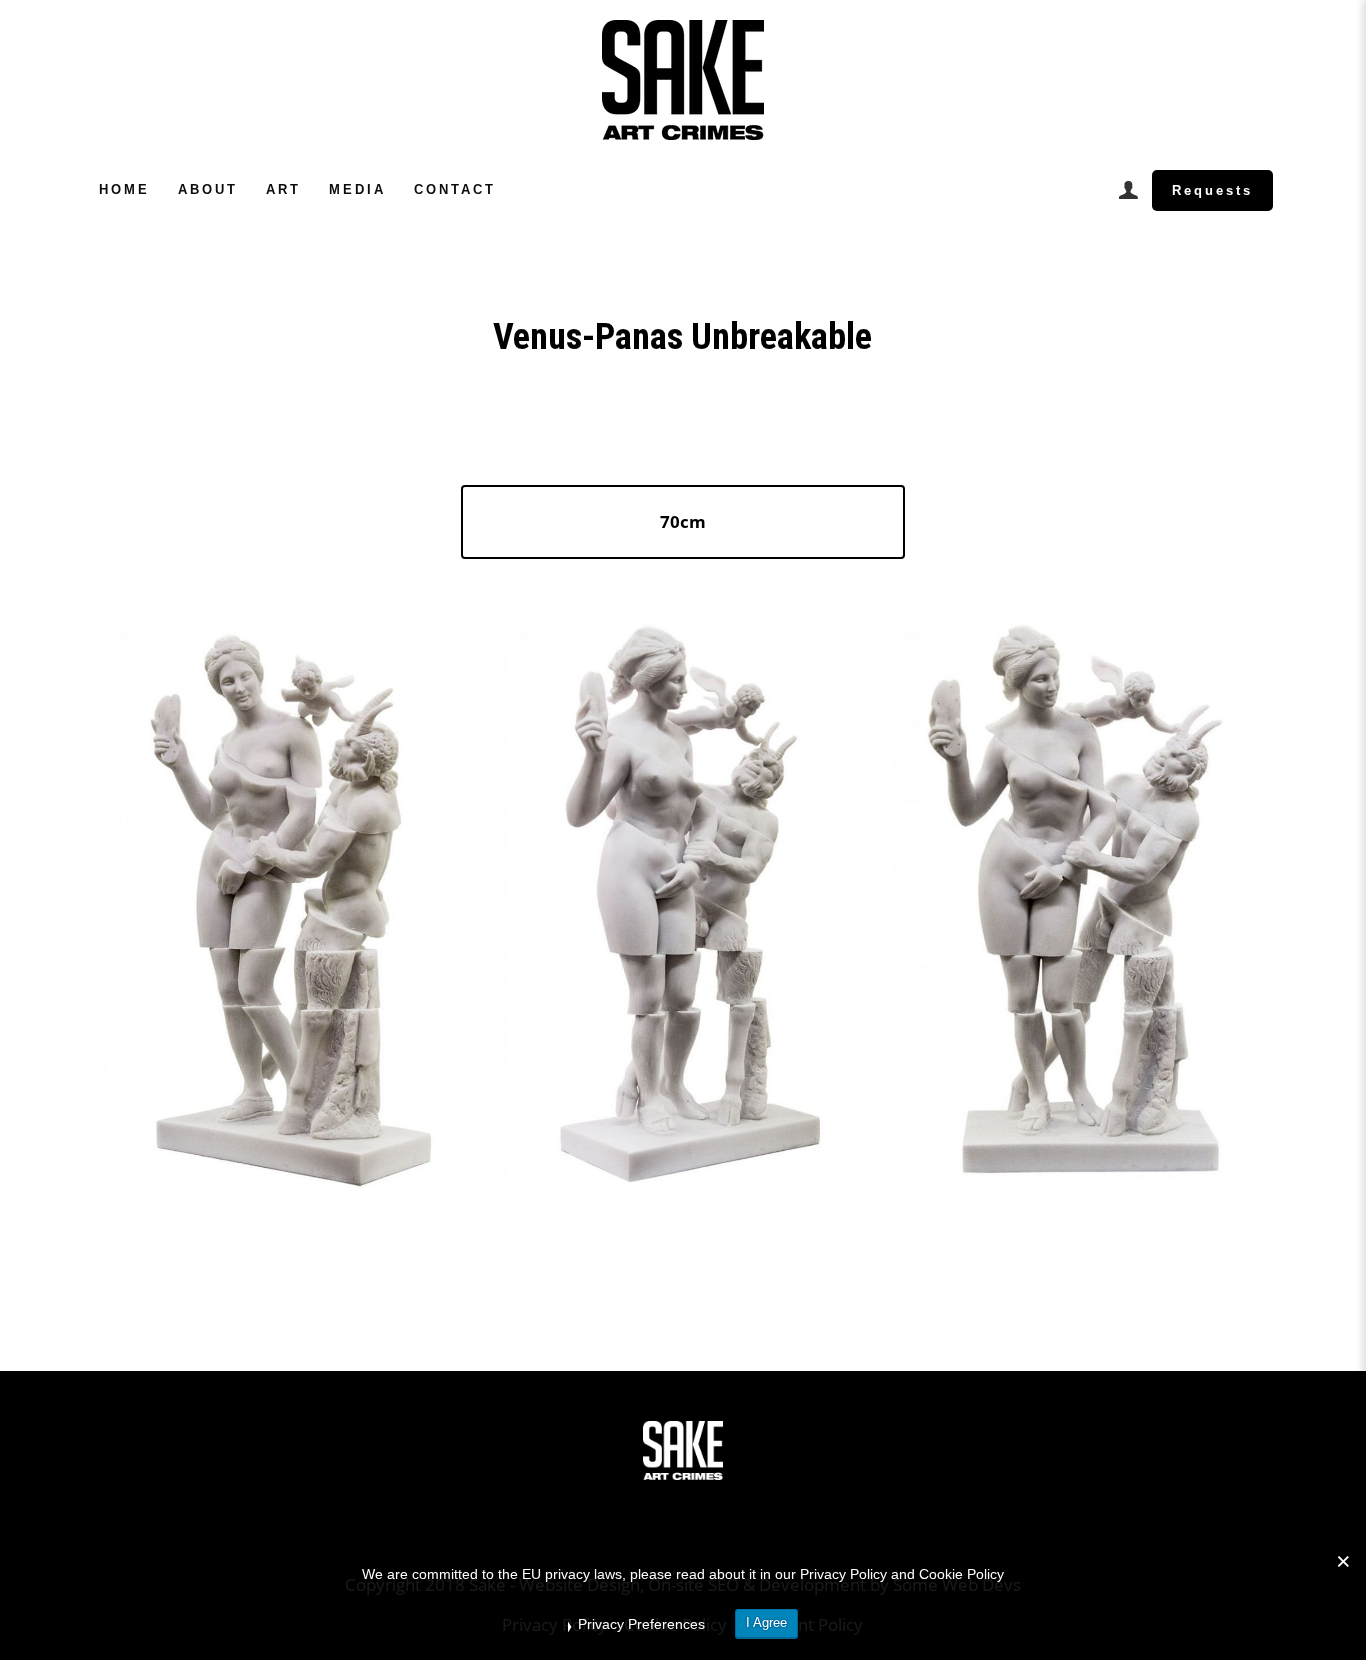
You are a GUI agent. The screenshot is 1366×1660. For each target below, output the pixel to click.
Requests (1212, 190)
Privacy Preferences (641, 1624)
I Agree (766, 1622)
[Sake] (683, 80)
